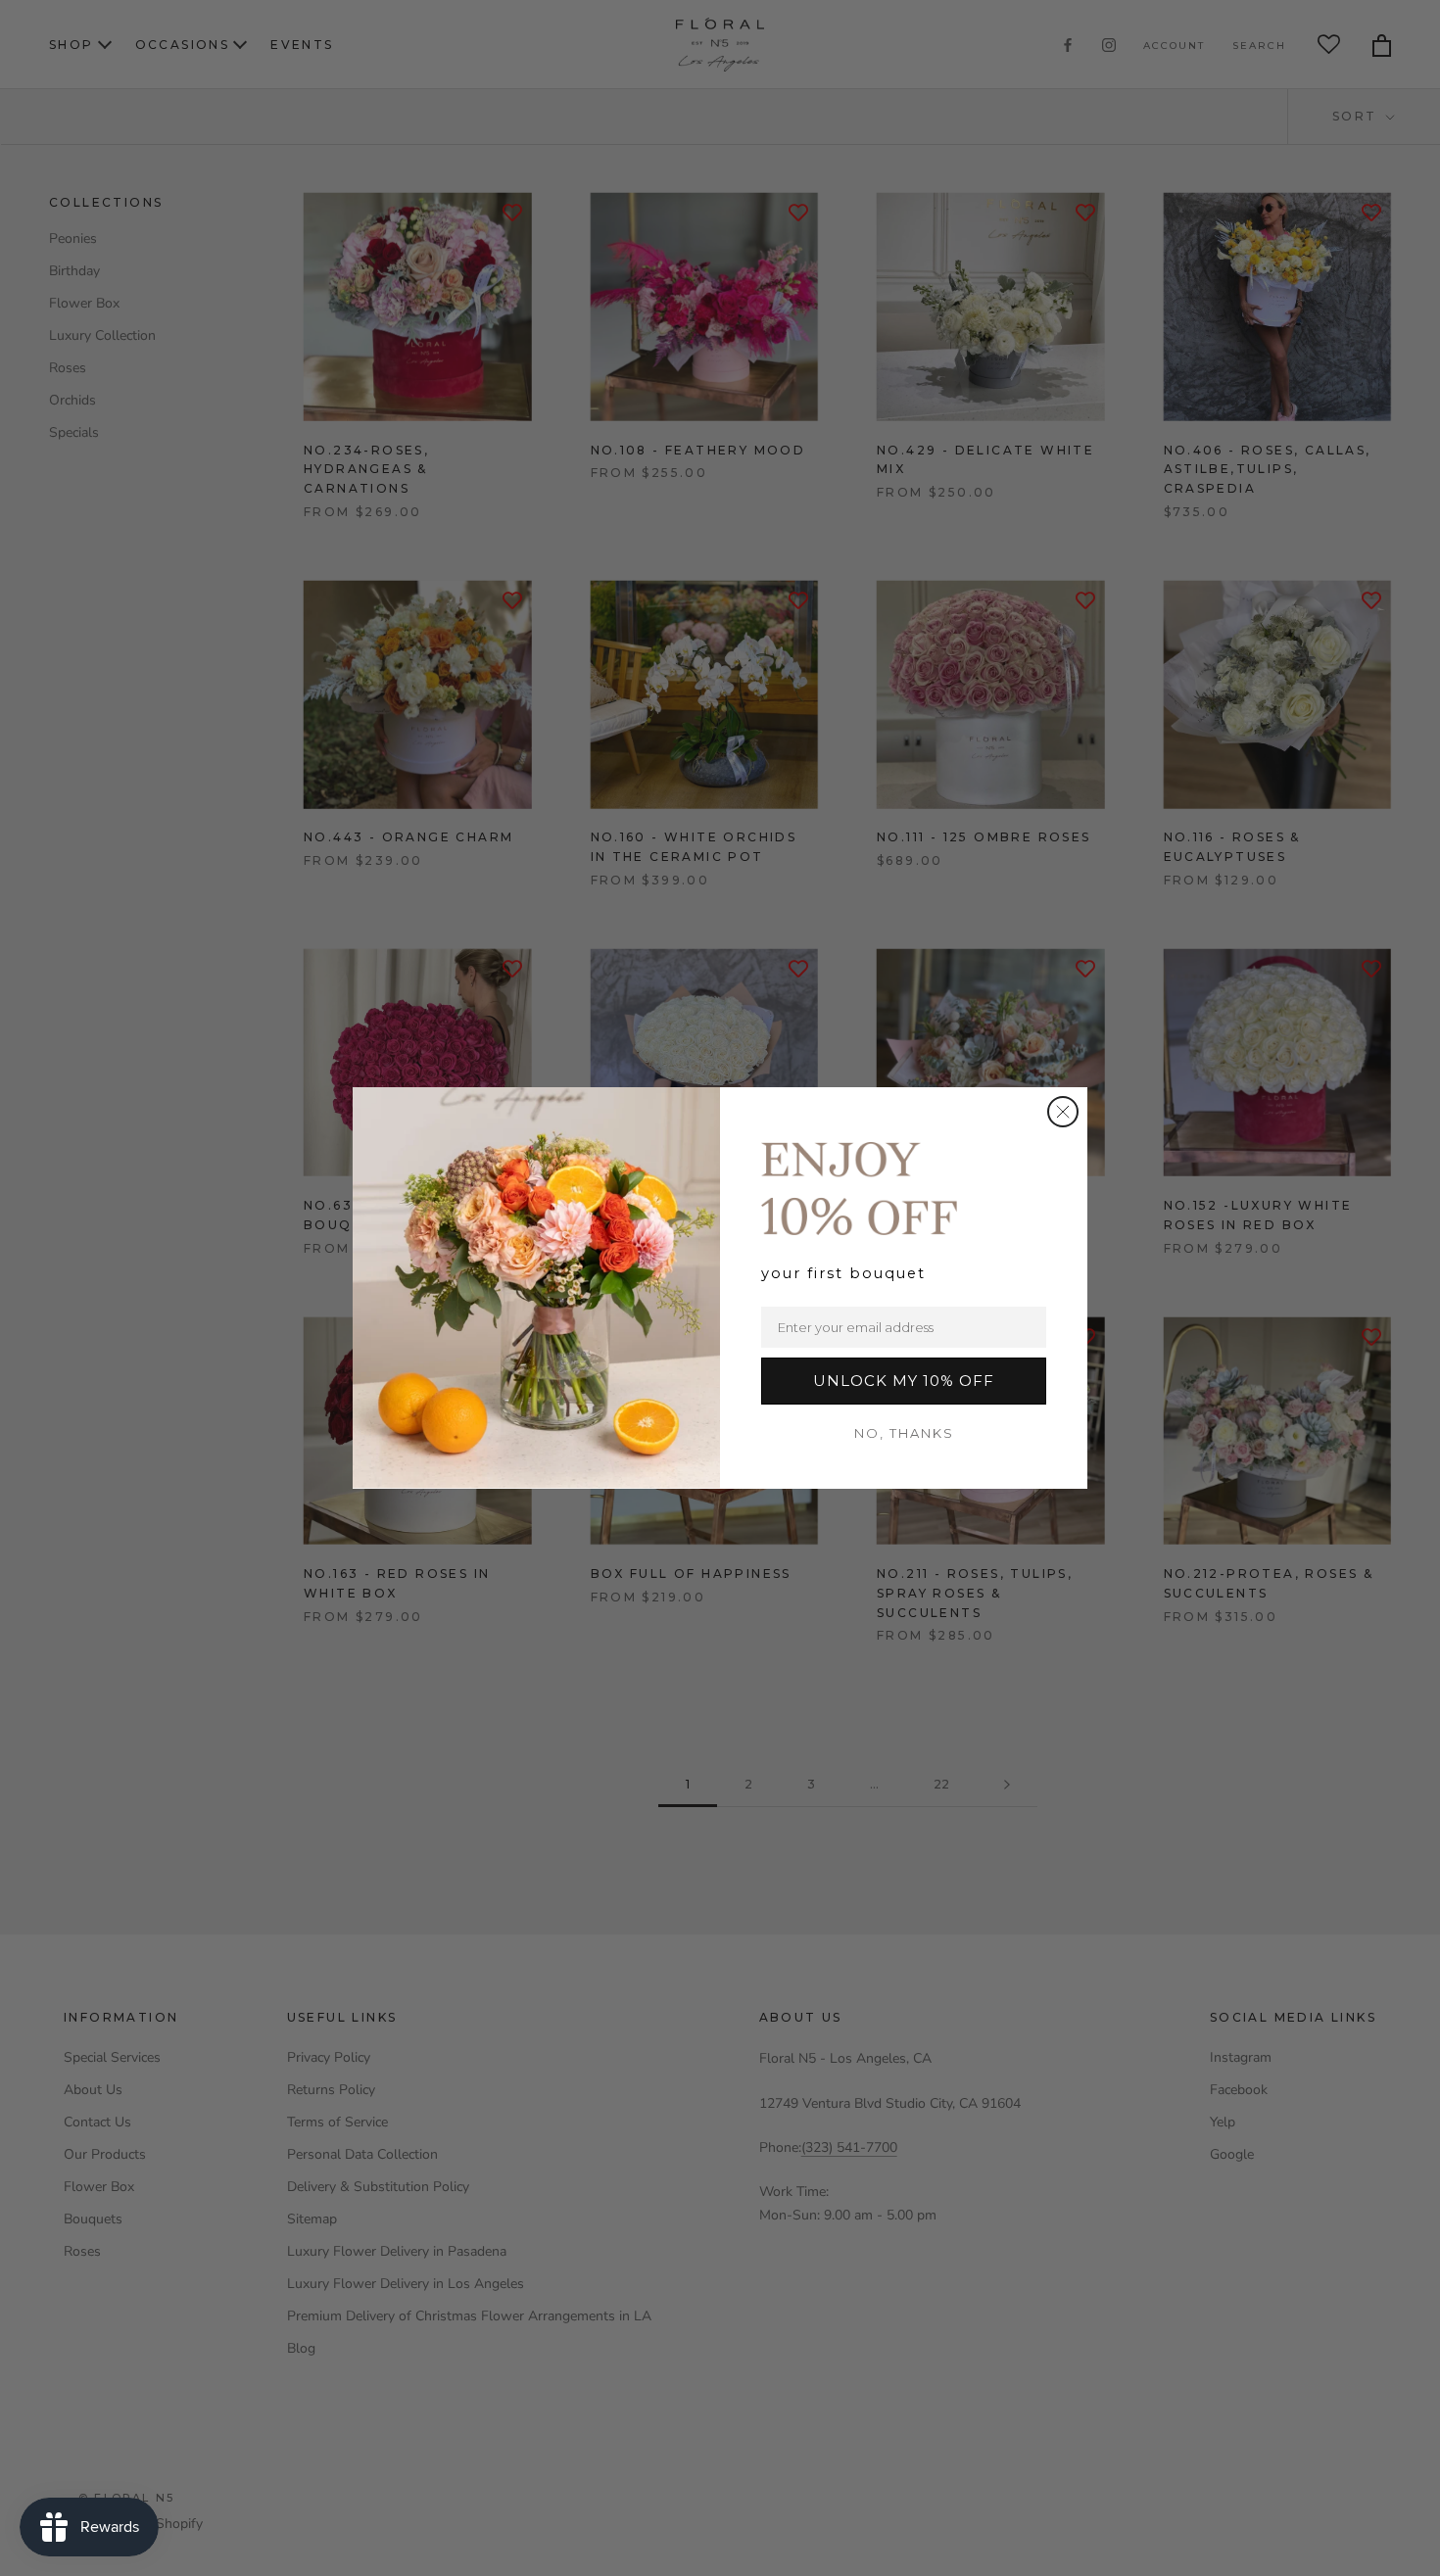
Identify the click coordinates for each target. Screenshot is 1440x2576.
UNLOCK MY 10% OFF (904, 1381)
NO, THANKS (904, 1433)
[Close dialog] (1063, 1112)
